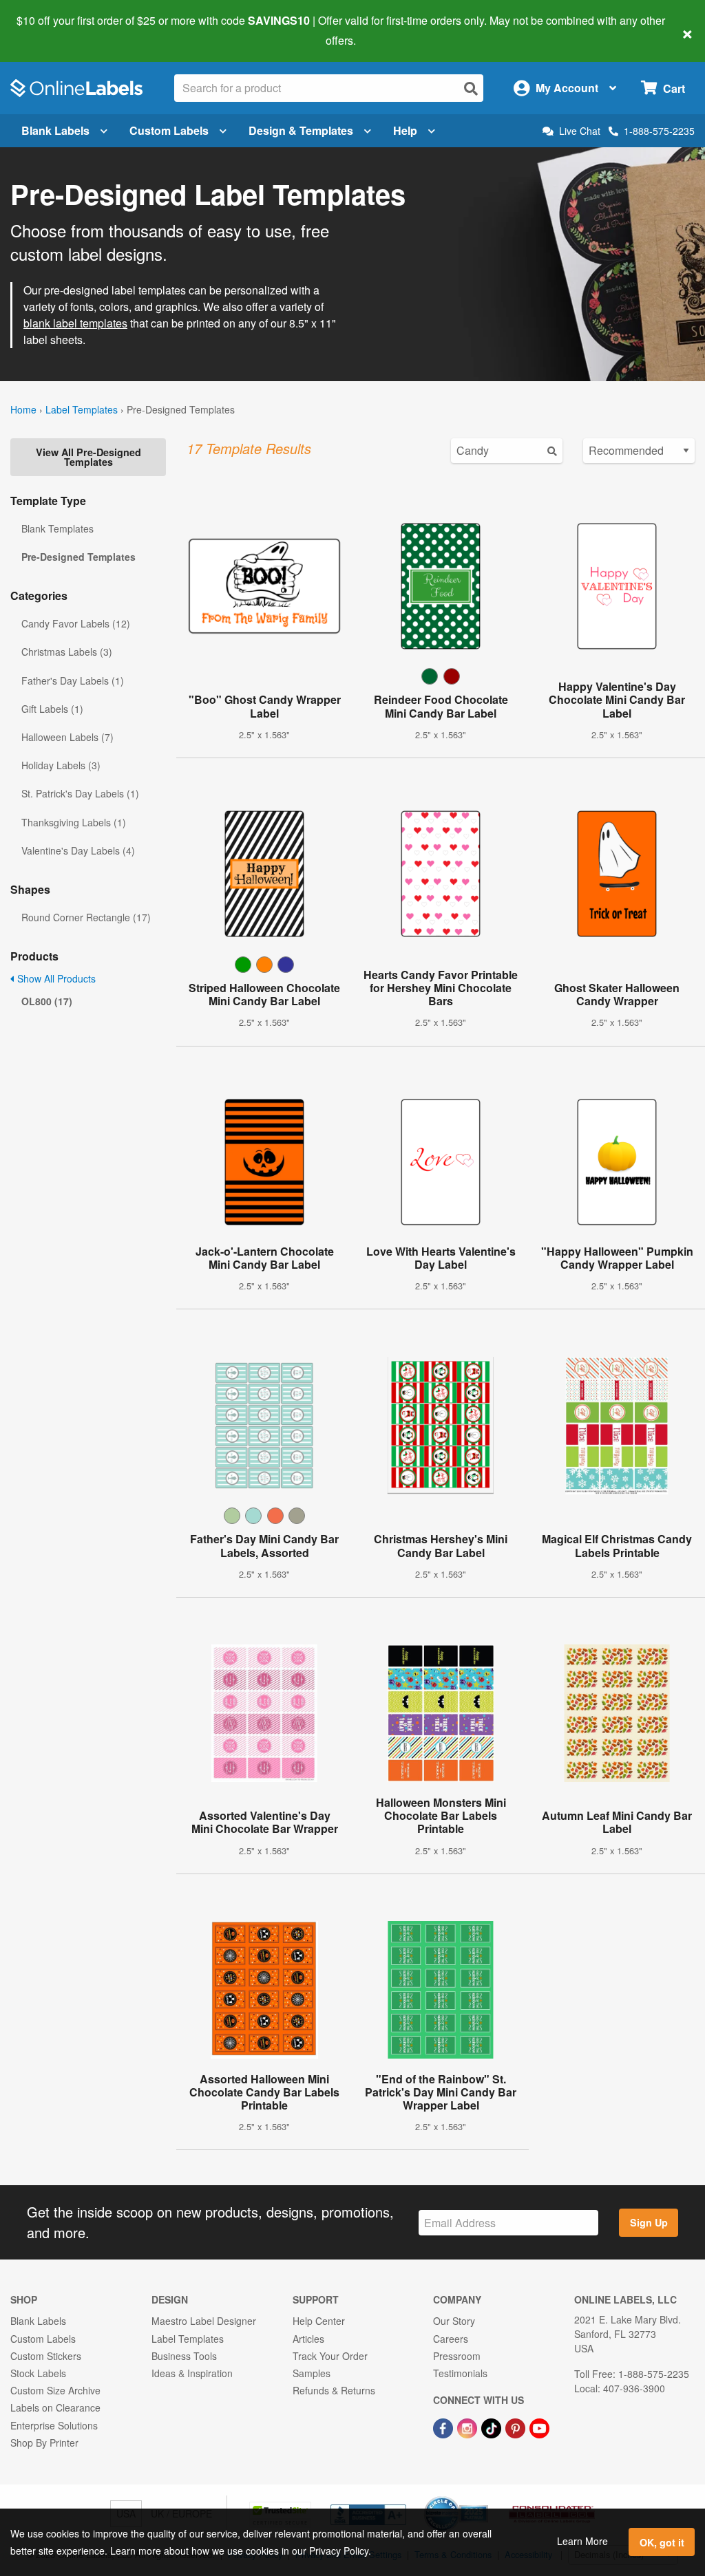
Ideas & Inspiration (192, 2373)
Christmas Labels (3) (67, 652)
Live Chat (580, 131)
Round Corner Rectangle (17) (86, 917)
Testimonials (460, 2373)
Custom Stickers (46, 2356)
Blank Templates (57, 528)
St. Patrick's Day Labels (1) (80, 793)
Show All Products (55, 978)
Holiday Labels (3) (61, 765)
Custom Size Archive (55, 2390)
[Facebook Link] (444, 2427)
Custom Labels (169, 130)
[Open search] (471, 88)
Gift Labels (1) (52, 709)
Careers (451, 2339)
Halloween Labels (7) (67, 737)
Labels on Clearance (55, 2407)
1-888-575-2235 (659, 131)
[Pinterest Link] (517, 2427)
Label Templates (82, 409)
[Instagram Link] (469, 2427)
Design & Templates (301, 130)
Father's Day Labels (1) (73, 680)
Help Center (319, 2321)
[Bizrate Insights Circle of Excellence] (483, 2498)
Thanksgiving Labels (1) (74, 822)
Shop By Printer (44, 2443)
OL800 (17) (47, 1001)
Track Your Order (330, 2356)
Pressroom (457, 2356)
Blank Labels (55, 130)
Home (23, 409)
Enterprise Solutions (54, 2425)
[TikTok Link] (493, 2427)
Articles (308, 2339)
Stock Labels (38, 2373)
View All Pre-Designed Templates (88, 457)
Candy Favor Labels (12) (76, 623)
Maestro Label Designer (204, 2321)
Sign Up (649, 2222)
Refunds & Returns (334, 2390)
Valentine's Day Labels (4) (78, 850)
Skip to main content (50, 30)
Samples (312, 2373)
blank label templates (75, 323)
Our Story (454, 2321)
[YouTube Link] (539, 2427)
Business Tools (184, 2356)
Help (405, 130)
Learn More (582, 2541)
